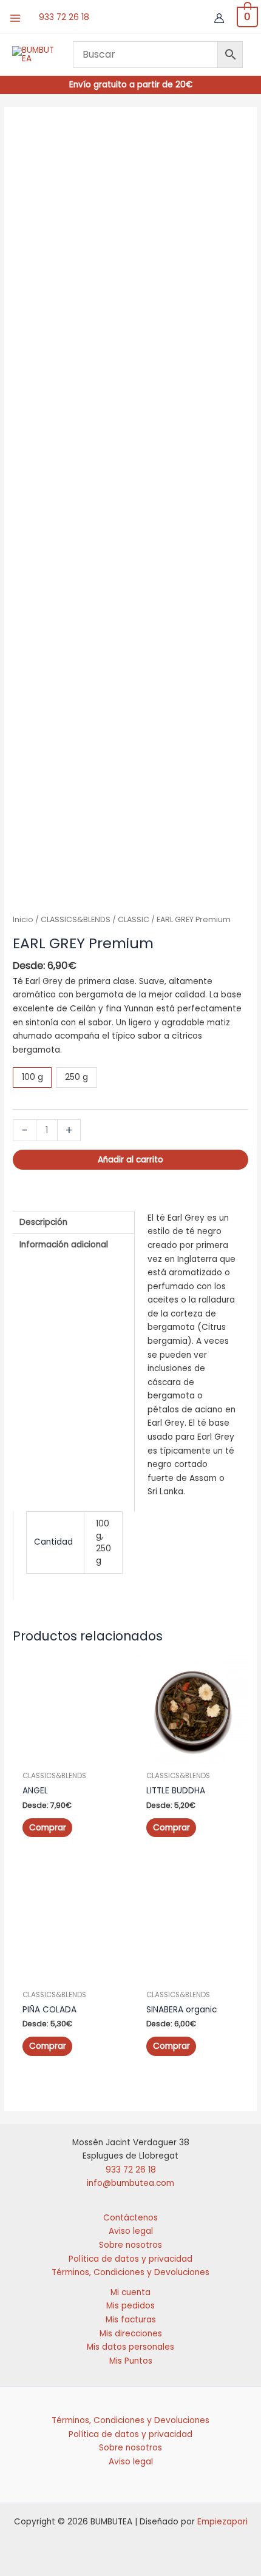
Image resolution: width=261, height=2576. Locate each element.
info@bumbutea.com (130, 2183)
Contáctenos (130, 2218)
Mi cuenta (130, 2292)
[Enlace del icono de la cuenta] (219, 18)
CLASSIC (134, 919)
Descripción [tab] (43, 1222)
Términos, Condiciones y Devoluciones (130, 2272)
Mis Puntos (131, 2361)
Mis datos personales (130, 2347)
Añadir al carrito (130, 1160)
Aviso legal (131, 2231)
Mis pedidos (130, 2306)
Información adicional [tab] (64, 1245)
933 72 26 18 (64, 17)
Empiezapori (222, 2522)
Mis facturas (131, 2320)
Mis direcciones (131, 2334)
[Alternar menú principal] (15, 18)
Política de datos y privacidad (130, 2259)
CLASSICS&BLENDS (76, 919)
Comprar (48, 1828)
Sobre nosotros (130, 2245)
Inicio (23, 919)
